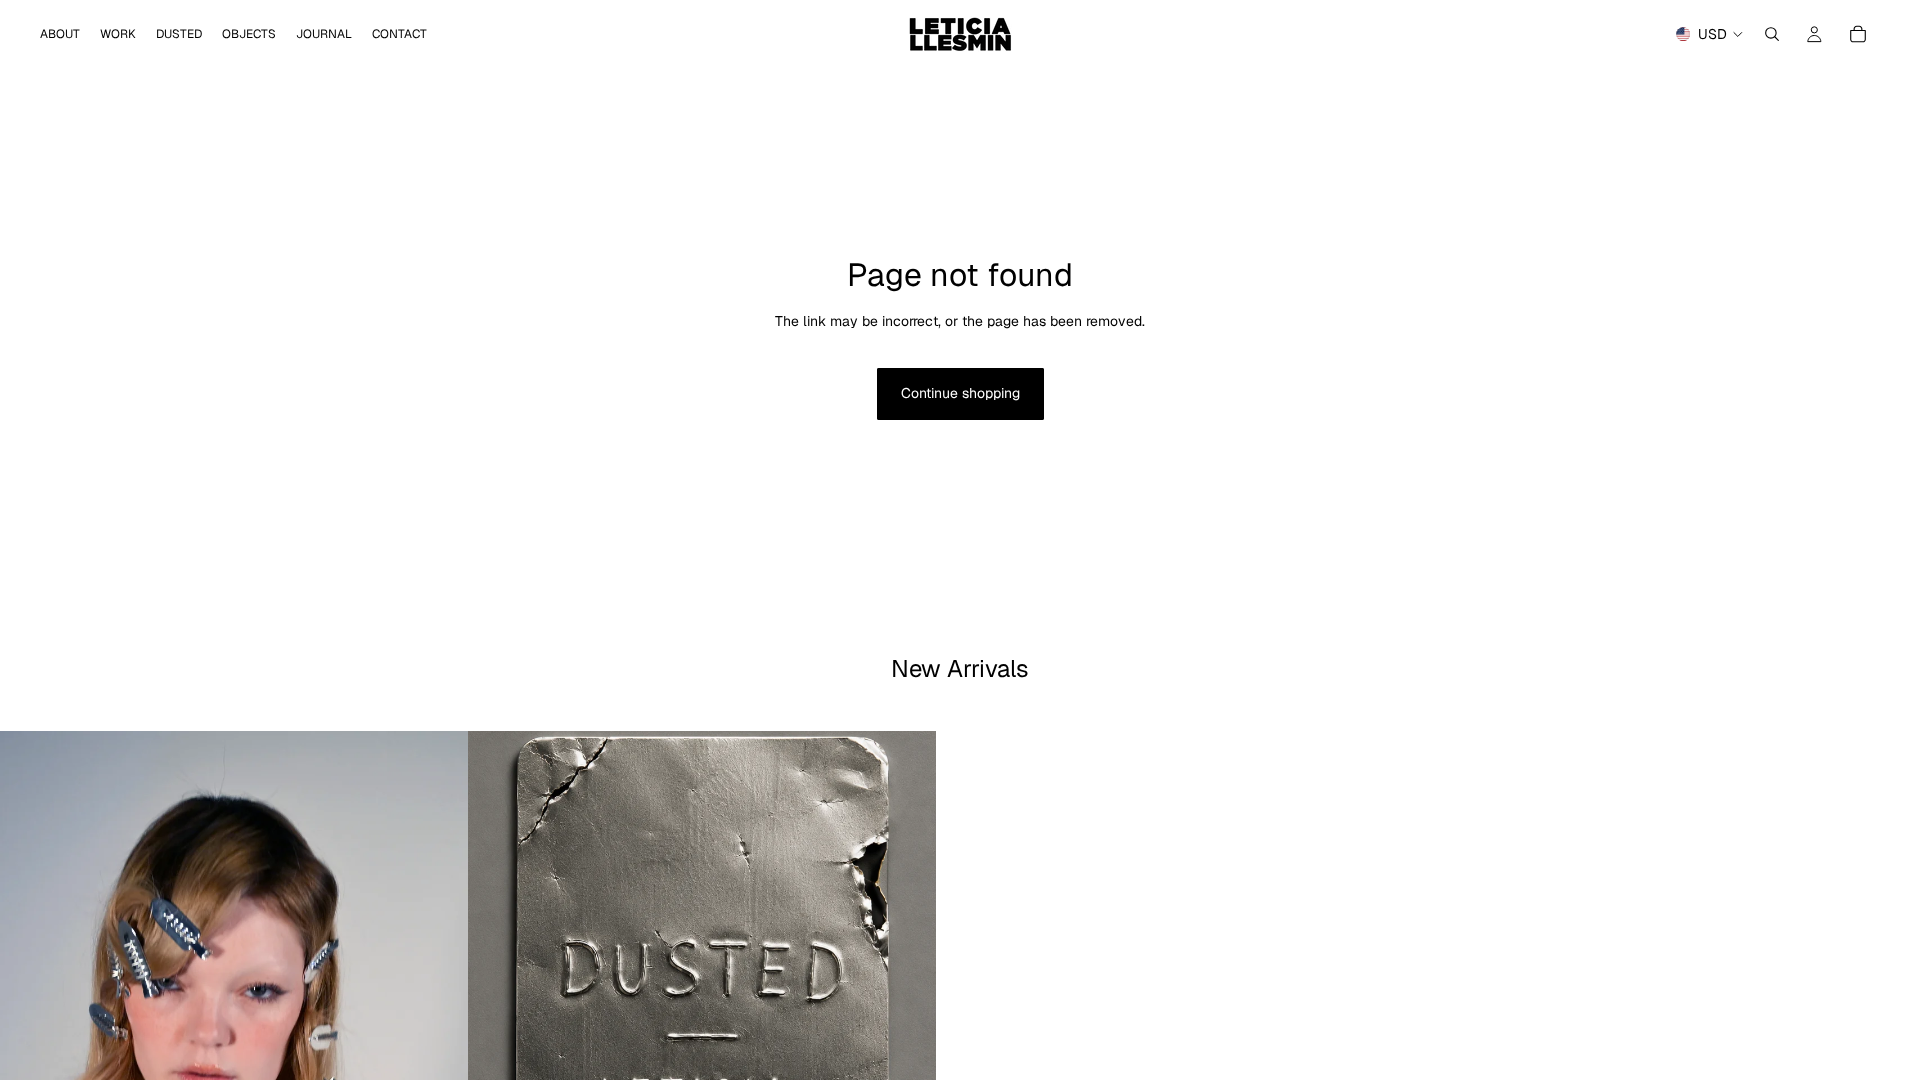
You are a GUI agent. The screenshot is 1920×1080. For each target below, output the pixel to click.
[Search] (1772, 34)
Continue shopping (960, 393)
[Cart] (1858, 34)
